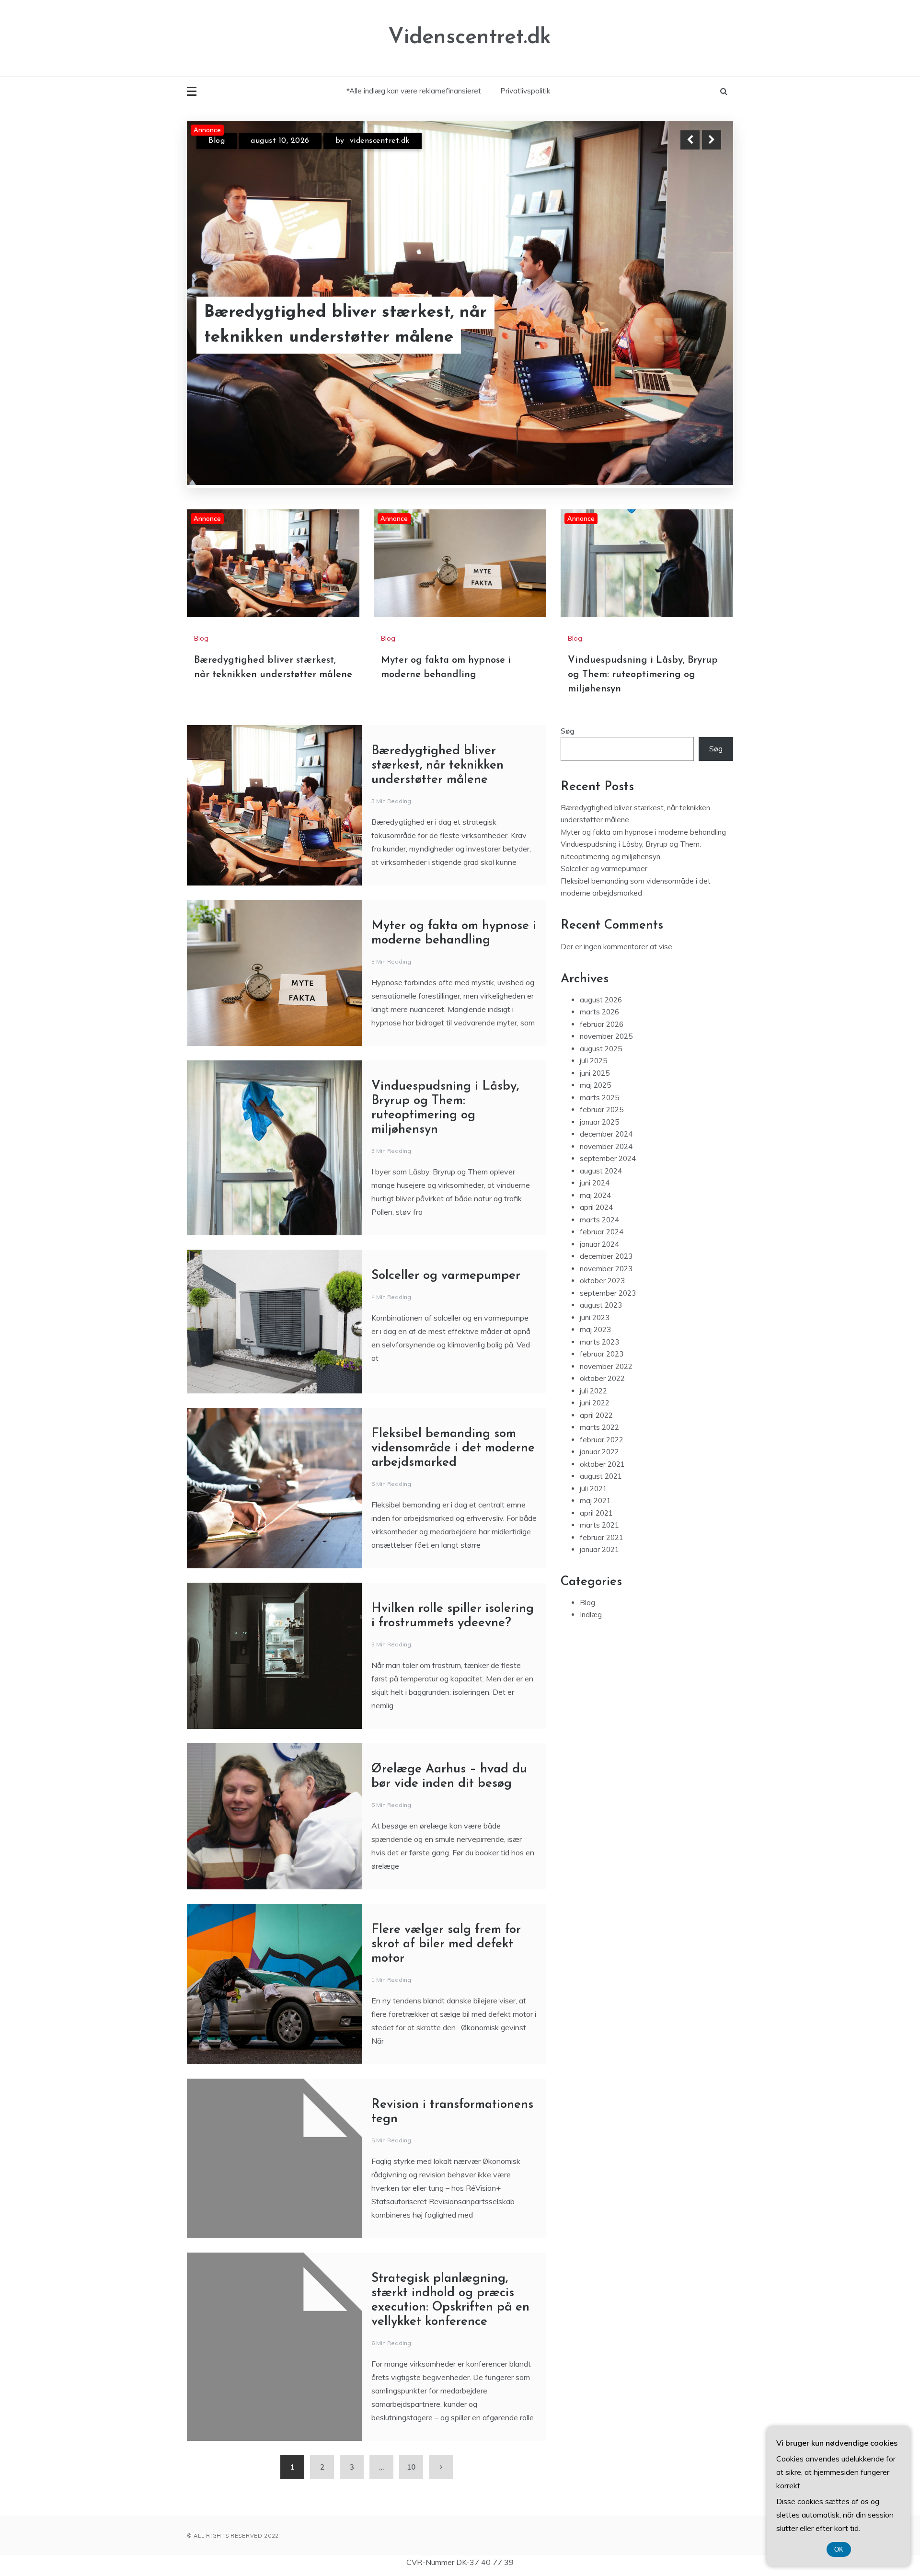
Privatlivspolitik (525, 91)
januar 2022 (599, 1452)
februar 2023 (602, 1354)
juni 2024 (595, 1183)
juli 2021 (593, 1489)
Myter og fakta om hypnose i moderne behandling (358, 325)
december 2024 (606, 1134)
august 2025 (601, 1049)
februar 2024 (602, 1232)
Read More (694, 325)
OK (839, 2549)
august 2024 (601, 1171)
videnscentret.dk (376, 141)
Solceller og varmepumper (446, 1276)
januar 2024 (599, 1244)
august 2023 (601, 1305)
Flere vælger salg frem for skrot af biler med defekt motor (446, 1944)
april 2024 (596, 1207)
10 (411, 2467)
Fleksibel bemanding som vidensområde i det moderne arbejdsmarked (453, 1448)
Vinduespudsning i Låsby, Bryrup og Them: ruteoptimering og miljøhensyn (643, 675)
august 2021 (601, 1476)
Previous (690, 140)
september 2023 (608, 1293)
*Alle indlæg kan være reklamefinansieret (414, 91)
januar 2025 (599, 1122)
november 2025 (606, 1036)
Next (712, 140)
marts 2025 (599, 1098)
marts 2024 (599, 1220)
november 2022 (606, 1366)
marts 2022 (599, 1427)
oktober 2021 (602, 1464)
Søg (568, 731)
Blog (217, 141)
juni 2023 (595, 1317)
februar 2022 (602, 1440)
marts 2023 (599, 1342)
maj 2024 (595, 1195)
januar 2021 (599, 1549)
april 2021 (596, 1513)
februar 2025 (602, 1110)
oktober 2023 (602, 1281)
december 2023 (606, 1256)
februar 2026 (602, 1024)
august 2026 (601, 1000)
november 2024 (606, 1146)
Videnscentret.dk (470, 38)
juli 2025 (593, 1061)
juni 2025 (595, 1073)
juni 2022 (595, 1403)
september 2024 (608, 1158)
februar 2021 (602, 1537)
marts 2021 (599, 1525)
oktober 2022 (602, 1378)
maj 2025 (595, 1085)
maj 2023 (595, 1329)
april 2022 (596, 1415)
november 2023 (606, 1269)
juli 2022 (593, 1391)
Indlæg (591, 1615)
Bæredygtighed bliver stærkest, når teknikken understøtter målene (437, 765)
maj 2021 (595, 1501)
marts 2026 (599, 1012)
